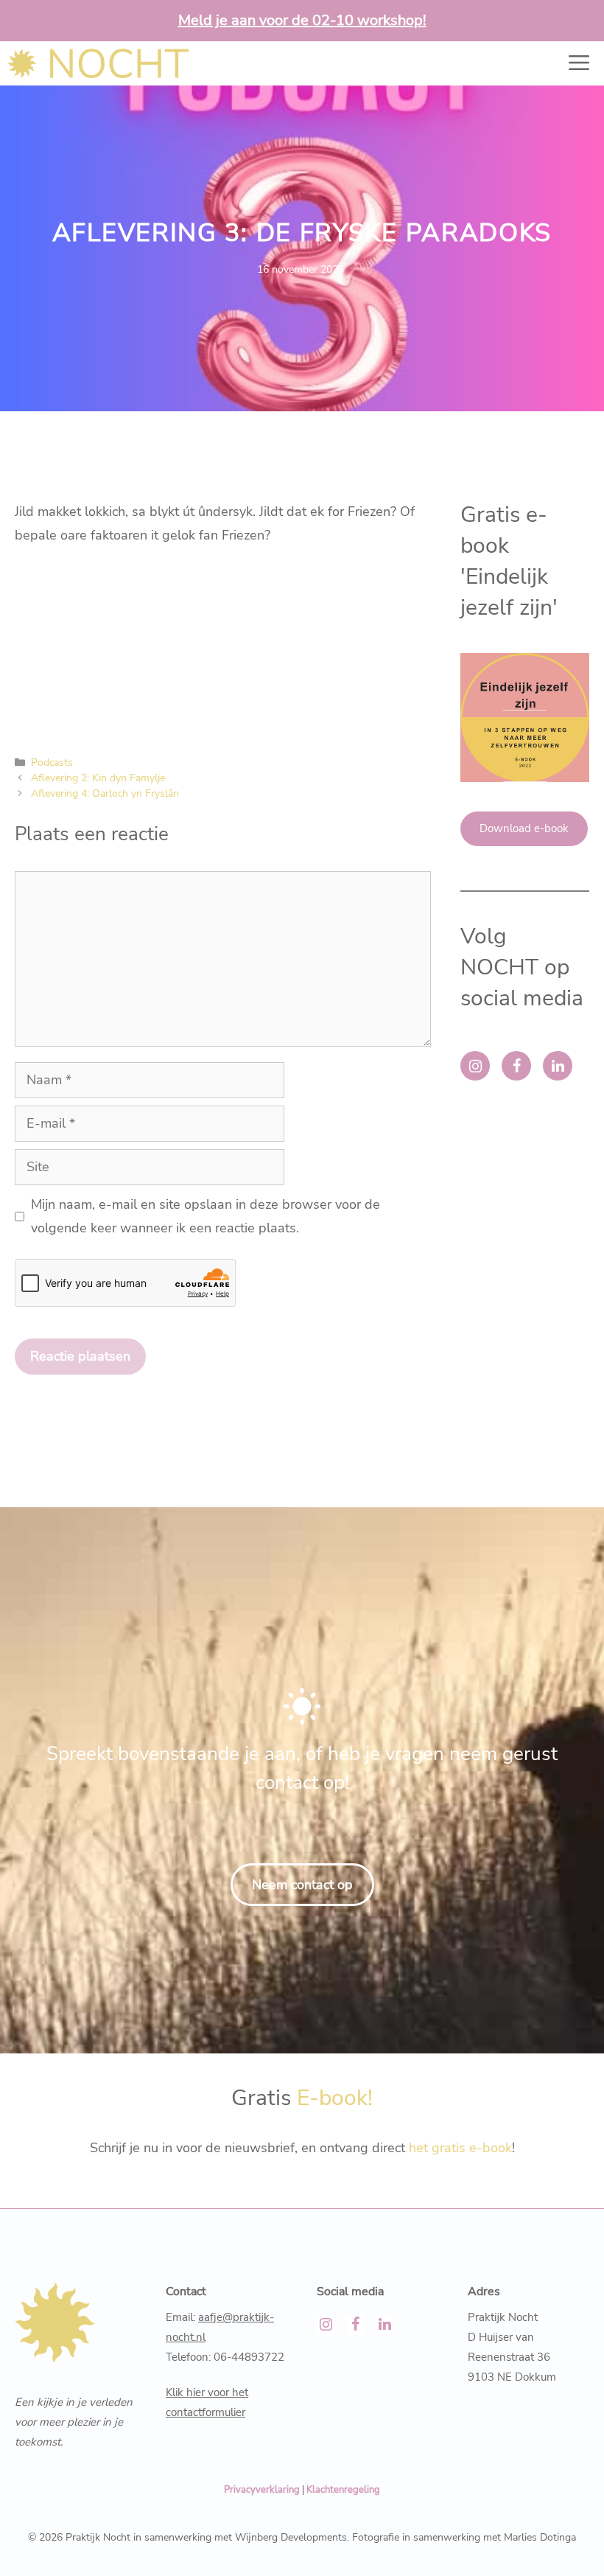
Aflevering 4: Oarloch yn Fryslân (105, 793)
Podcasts (52, 762)
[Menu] (572, 63)
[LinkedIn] (558, 1066)
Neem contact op (302, 1885)
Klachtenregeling (343, 2490)
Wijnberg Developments (291, 2537)
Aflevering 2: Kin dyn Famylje (98, 778)
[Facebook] (516, 1066)
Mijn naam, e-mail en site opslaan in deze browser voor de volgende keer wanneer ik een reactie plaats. (206, 1216)
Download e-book (524, 828)
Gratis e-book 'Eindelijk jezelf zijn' (509, 561)
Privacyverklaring (262, 2490)
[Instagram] (475, 1066)
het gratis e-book (460, 2148)
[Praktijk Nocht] (98, 63)
